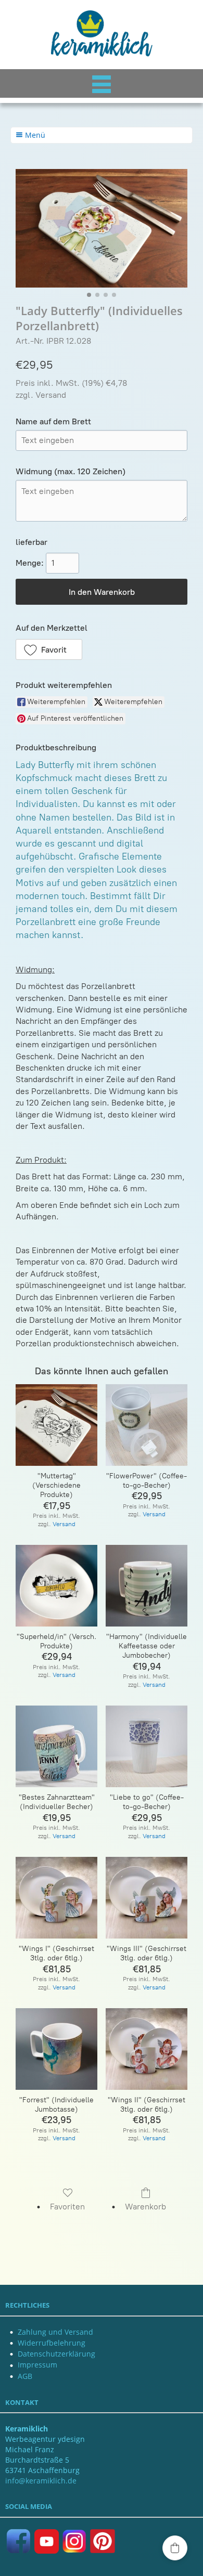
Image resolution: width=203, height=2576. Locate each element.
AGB (25, 2376)
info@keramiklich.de (41, 2481)
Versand (51, 395)
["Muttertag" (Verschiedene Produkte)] (56, 1425)
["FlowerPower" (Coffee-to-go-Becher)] (147, 1425)
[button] (49, 649)
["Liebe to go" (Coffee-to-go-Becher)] (147, 1746)
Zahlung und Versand (55, 2332)
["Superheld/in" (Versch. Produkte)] (56, 1586)
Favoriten (67, 2207)
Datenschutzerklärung (56, 2354)
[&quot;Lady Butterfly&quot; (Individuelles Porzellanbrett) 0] (102, 228)
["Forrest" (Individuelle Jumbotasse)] (56, 2049)
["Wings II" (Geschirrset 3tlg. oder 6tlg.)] (147, 2049)
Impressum (37, 2365)
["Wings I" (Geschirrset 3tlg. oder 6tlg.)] (56, 1898)
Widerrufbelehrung (52, 2343)
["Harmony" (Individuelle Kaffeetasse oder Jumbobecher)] (147, 1586)
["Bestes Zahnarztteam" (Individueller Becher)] (56, 1746)
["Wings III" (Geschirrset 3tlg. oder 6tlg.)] (147, 1898)
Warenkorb (145, 2207)
